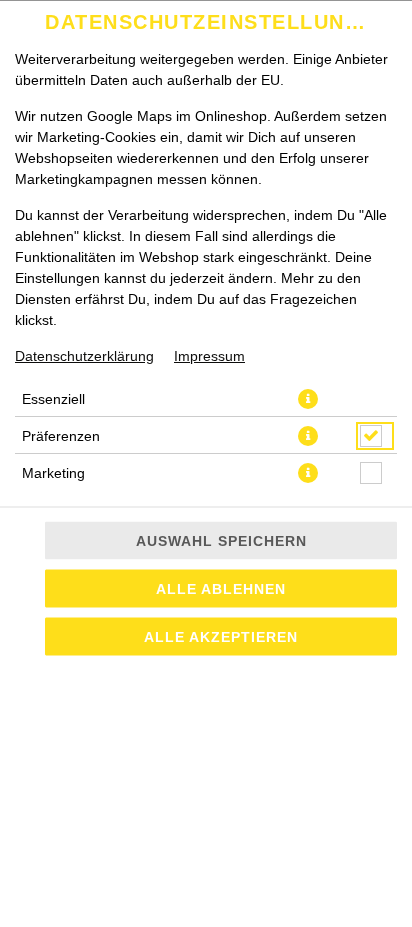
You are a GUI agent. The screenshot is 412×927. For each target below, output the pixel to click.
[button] (308, 399)
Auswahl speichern (221, 541)
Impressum (209, 356)
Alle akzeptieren (221, 637)
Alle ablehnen (221, 589)
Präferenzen (61, 436)
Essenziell (53, 399)
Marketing (53, 473)
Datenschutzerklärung (84, 356)
